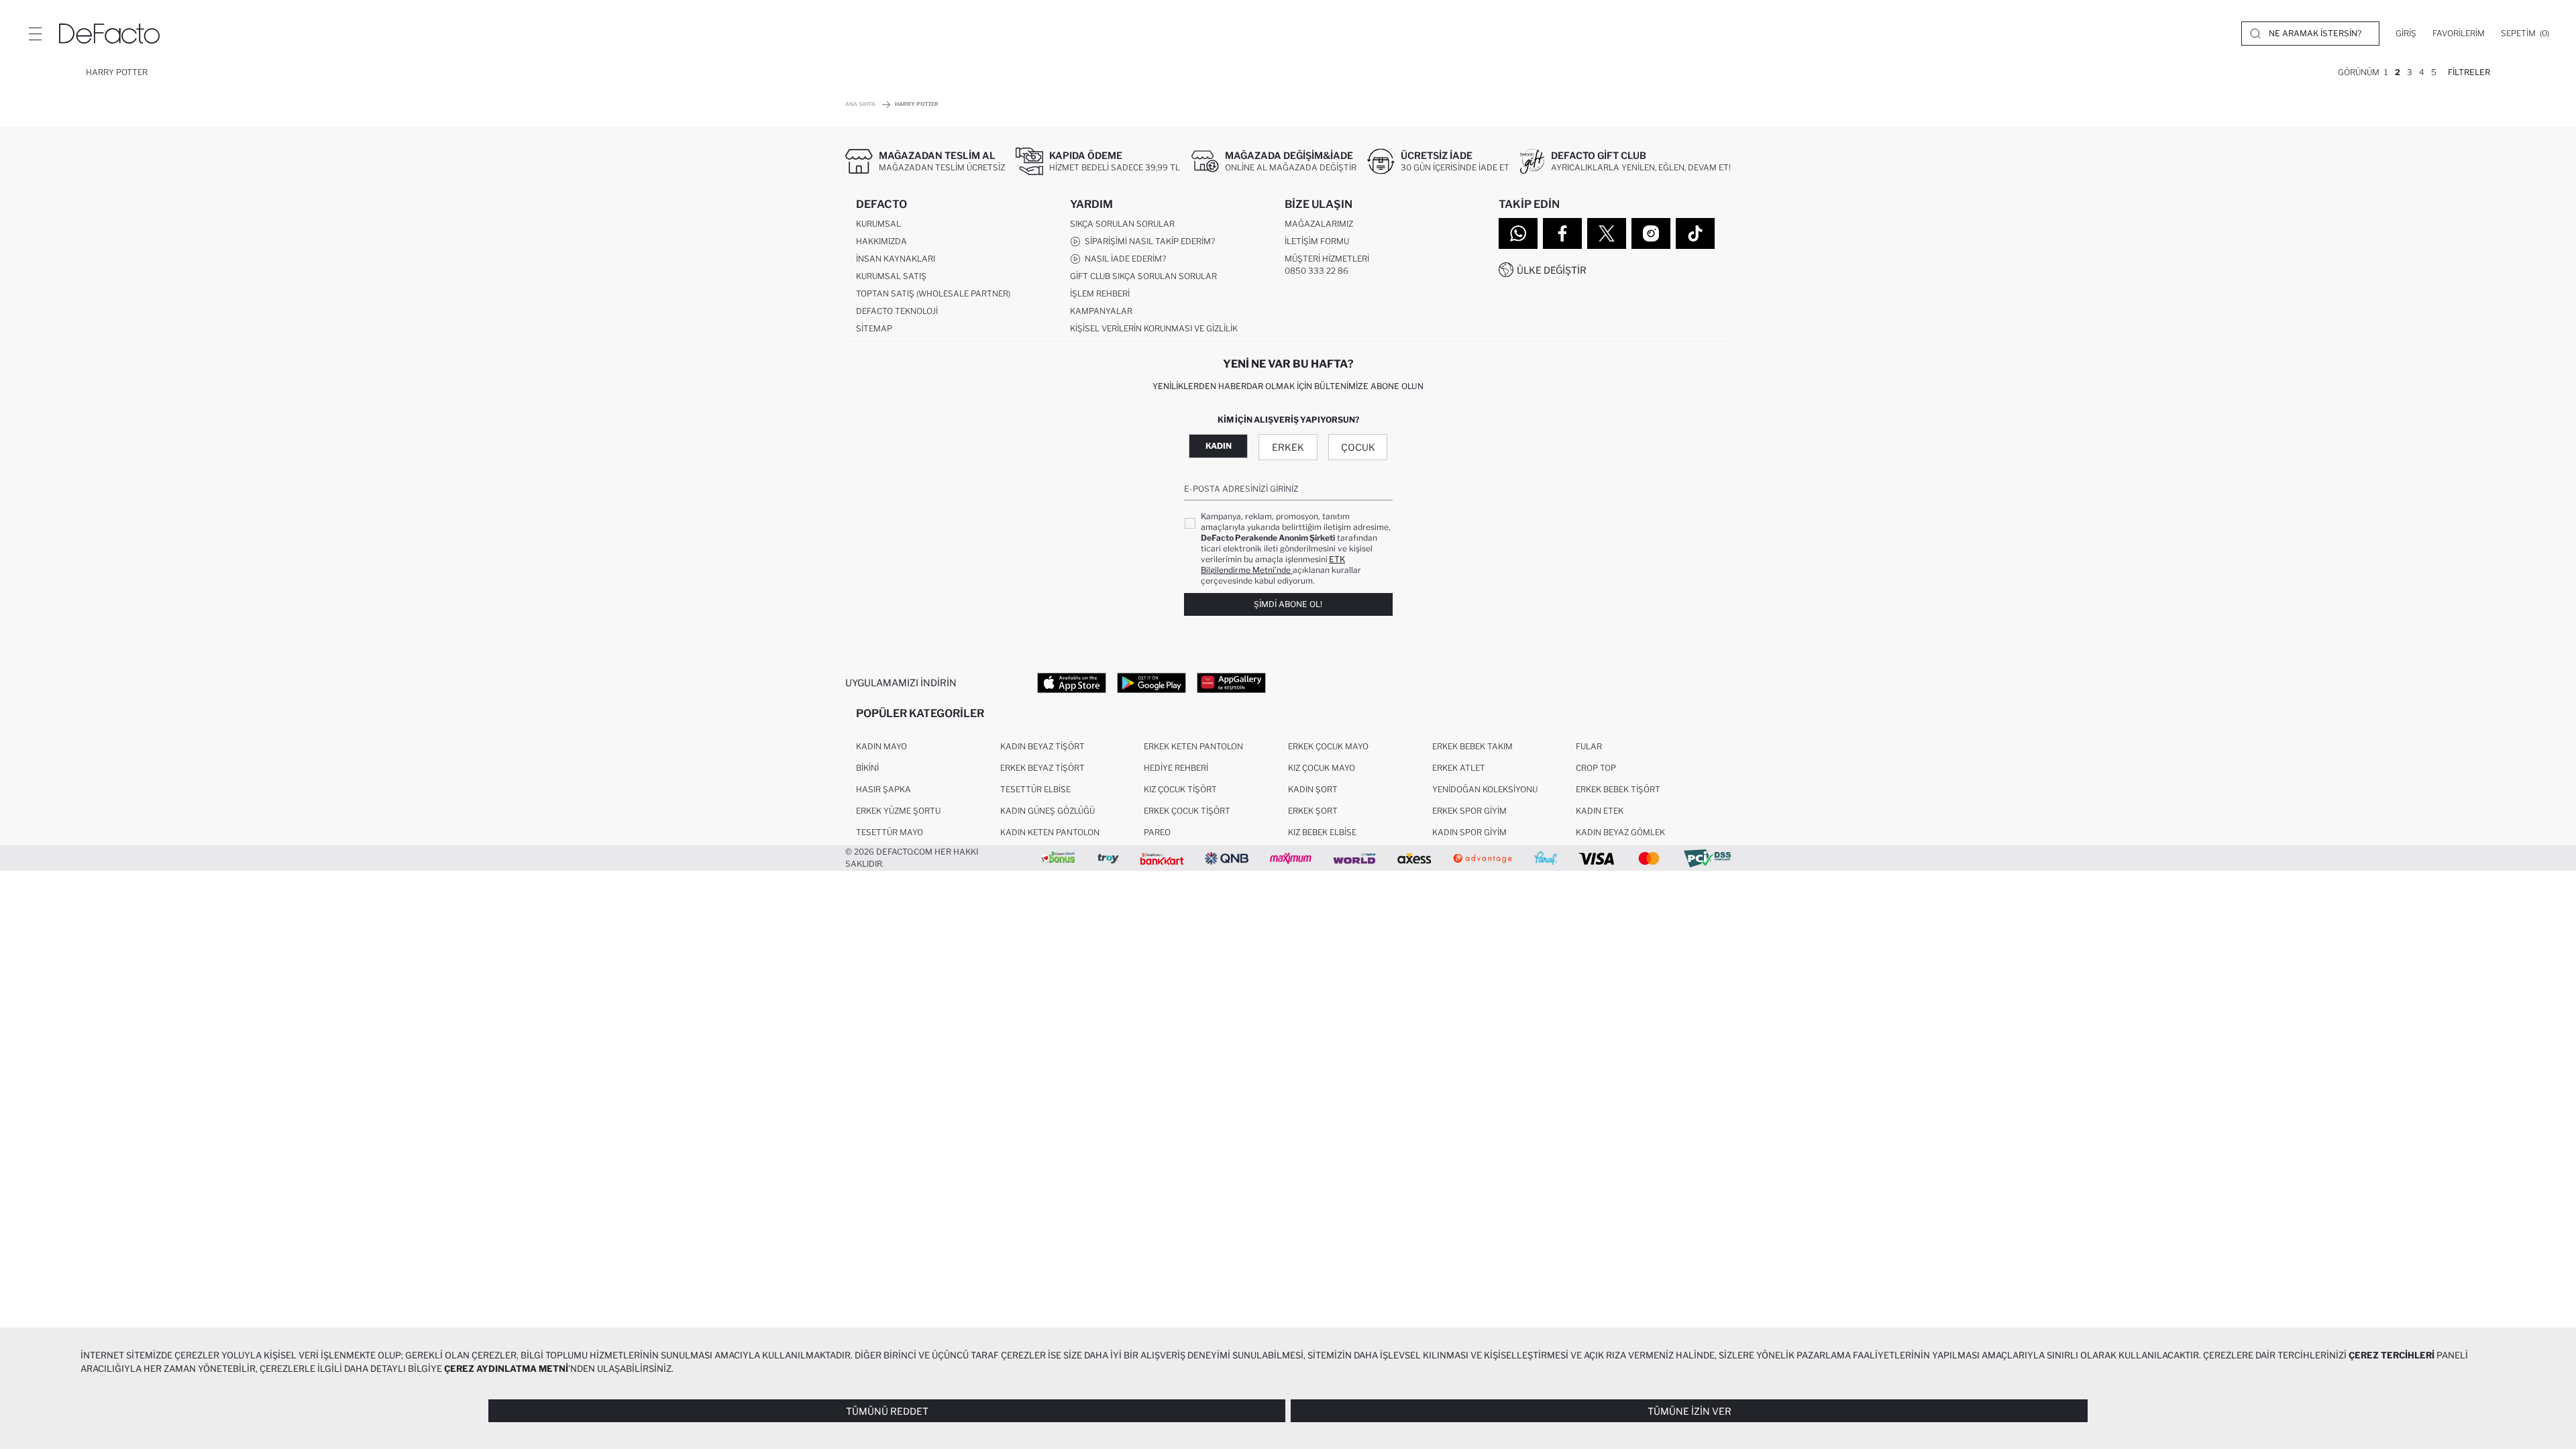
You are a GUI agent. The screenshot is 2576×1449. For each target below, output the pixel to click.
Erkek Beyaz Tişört (1042, 768)
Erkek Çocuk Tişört (1187, 811)
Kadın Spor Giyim (1469, 832)
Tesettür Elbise (1035, 789)
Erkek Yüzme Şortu (898, 811)
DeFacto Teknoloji (897, 311)
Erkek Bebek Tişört (1618, 789)
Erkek (1288, 447)
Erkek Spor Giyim (1469, 811)
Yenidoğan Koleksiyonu (1485, 789)
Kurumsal (878, 224)
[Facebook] (1562, 233)
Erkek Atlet (1459, 768)
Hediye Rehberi (1176, 768)
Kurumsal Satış (891, 276)
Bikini (867, 768)
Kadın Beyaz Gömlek (1620, 832)
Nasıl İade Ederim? (1123, 259)
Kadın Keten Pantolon (1050, 832)
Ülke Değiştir (1552, 270)
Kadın (1219, 446)
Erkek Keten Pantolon (1193, 746)
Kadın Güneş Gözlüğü (1048, 811)
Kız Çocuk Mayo (1322, 768)
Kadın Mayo (881, 746)
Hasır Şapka (883, 789)
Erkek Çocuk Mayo (1328, 746)
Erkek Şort (1313, 811)
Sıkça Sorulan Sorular (1122, 224)
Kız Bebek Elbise (1322, 832)
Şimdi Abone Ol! (1288, 604)
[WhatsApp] (1518, 233)
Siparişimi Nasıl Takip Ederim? (1148, 241)
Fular (1589, 746)
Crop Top (1596, 768)
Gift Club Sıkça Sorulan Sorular (1143, 276)
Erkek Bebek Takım (1472, 746)
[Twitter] (1607, 233)
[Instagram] (1651, 233)
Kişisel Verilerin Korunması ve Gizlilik (1154, 328)
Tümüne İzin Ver (1689, 1411)
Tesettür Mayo (890, 832)
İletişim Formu (1317, 241)
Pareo (1157, 832)
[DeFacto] (109, 34)
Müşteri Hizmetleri (1327, 259)
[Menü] (35, 34)
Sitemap (874, 328)
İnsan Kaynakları (896, 259)
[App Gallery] (1231, 682)
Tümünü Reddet (887, 1411)
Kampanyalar (1101, 311)
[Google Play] (1151, 682)
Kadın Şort (1313, 789)
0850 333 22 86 (1317, 271)
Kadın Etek (1600, 811)
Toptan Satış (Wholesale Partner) (933, 293)
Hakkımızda (881, 241)
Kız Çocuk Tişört (1180, 789)
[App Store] (1072, 682)
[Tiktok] (1695, 233)
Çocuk (1358, 447)
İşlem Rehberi (1100, 293)
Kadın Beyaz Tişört (1042, 746)
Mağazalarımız (1319, 224)
